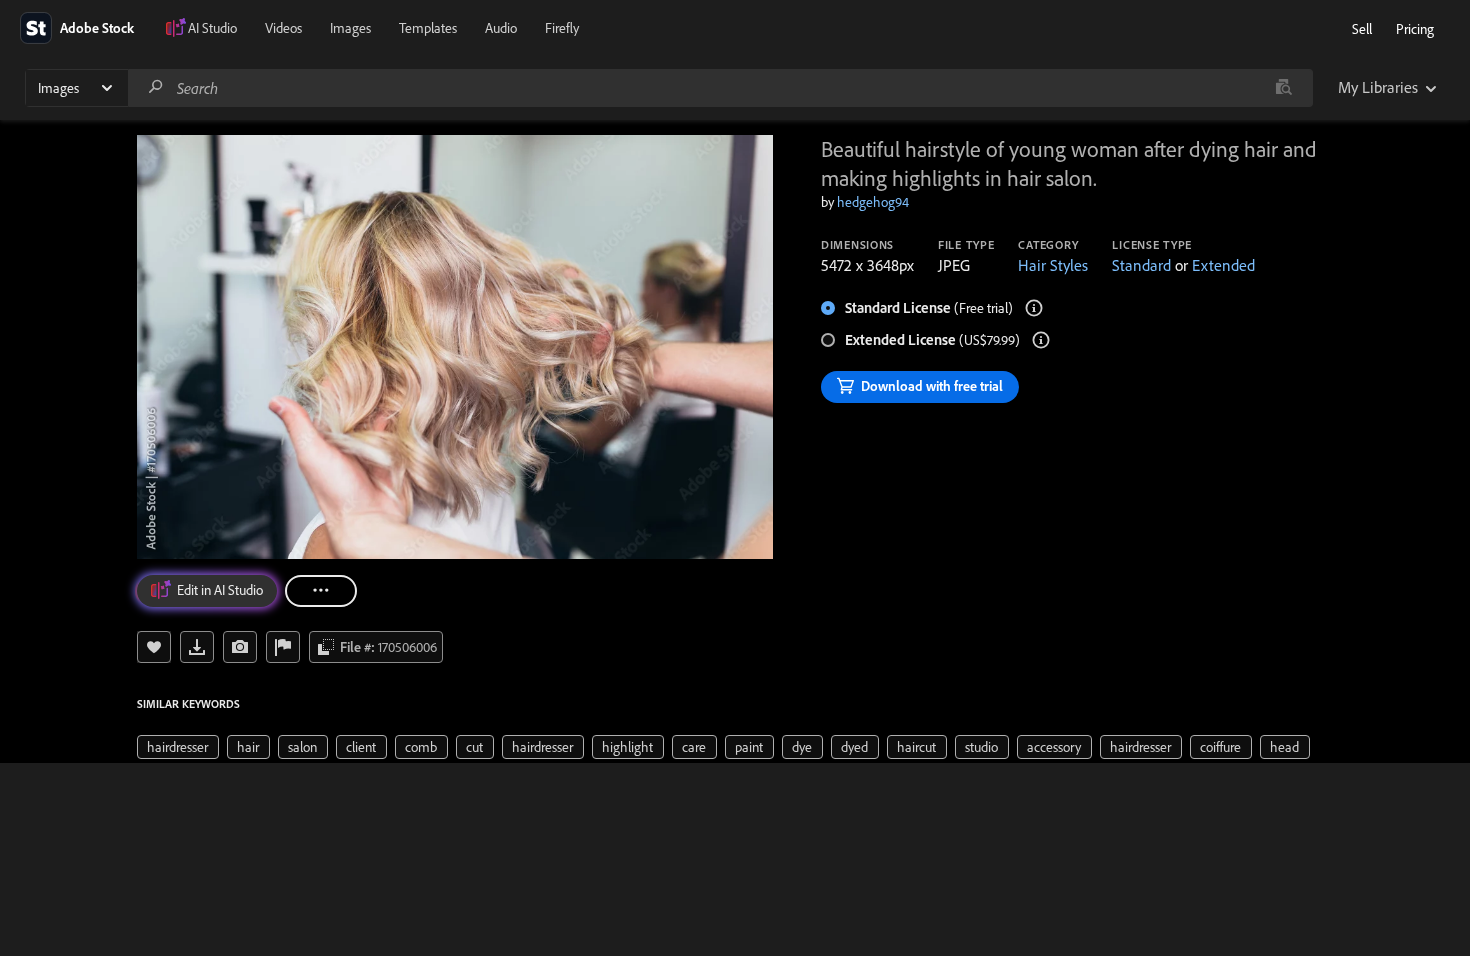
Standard (1141, 265)
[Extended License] (1041, 340)
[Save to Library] (154, 647)
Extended (1223, 265)
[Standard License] (1034, 308)
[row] (178, 747)
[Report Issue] (283, 647)
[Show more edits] (321, 591)
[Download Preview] (197, 647)
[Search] (156, 87)
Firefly (562, 28)
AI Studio (212, 28)
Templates (428, 28)
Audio (501, 28)
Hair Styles (1053, 265)
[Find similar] (1283, 88)
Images (350, 28)
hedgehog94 (873, 202)
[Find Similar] (240, 647)
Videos (283, 28)
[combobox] (720, 88)
